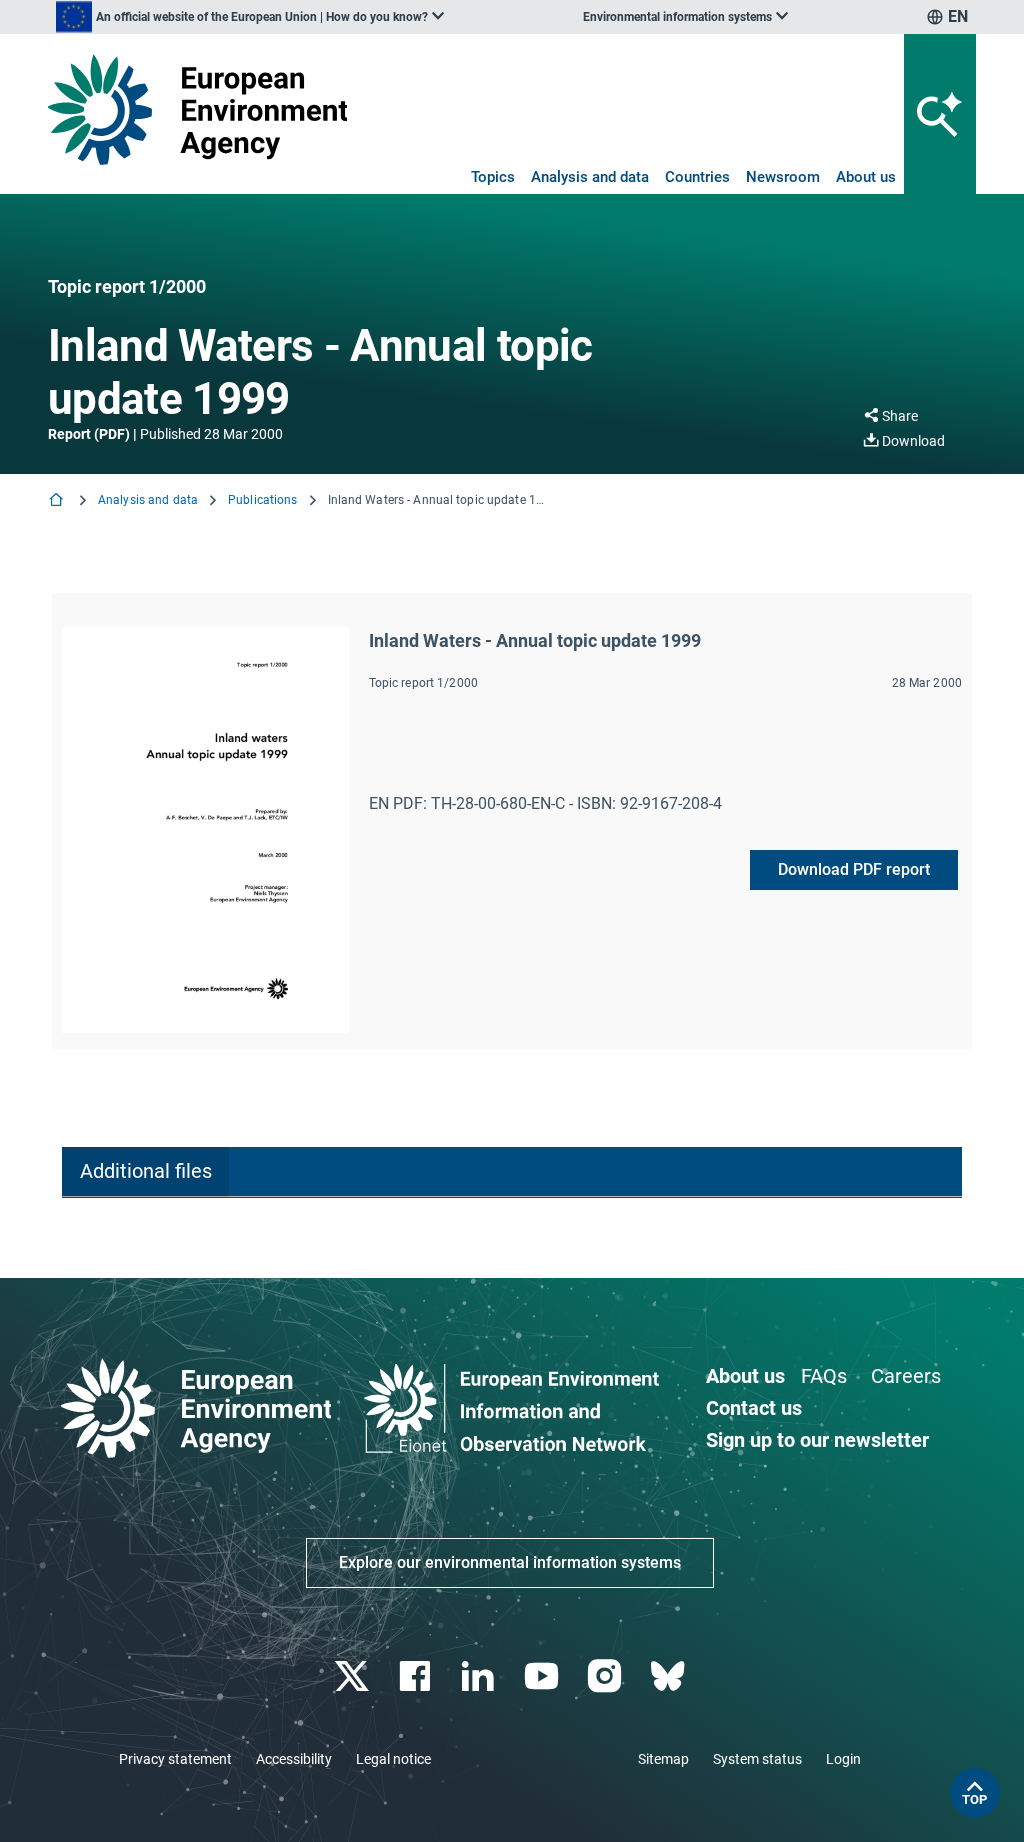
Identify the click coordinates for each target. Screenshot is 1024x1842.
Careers (906, 1376)
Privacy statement (175, 1759)
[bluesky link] (669, 1676)
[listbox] (250, 17)
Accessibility (294, 1759)
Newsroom (783, 177)
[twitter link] (353, 1676)
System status (757, 1759)
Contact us (754, 1408)
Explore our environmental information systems (510, 1562)
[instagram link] (606, 1676)
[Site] (197, 109)
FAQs (824, 1376)
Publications (262, 500)
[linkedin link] (480, 1676)
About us (866, 177)
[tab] (145, 1172)
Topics (493, 177)
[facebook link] (417, 1676)
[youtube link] (543, 1676)
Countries (697, 177)
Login (843, 1759)
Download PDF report (854, 869)
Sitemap (663, 1759)
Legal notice (393, 1759)
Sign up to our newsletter (817, 1440)
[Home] (58, 501)
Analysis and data (590, 177)
